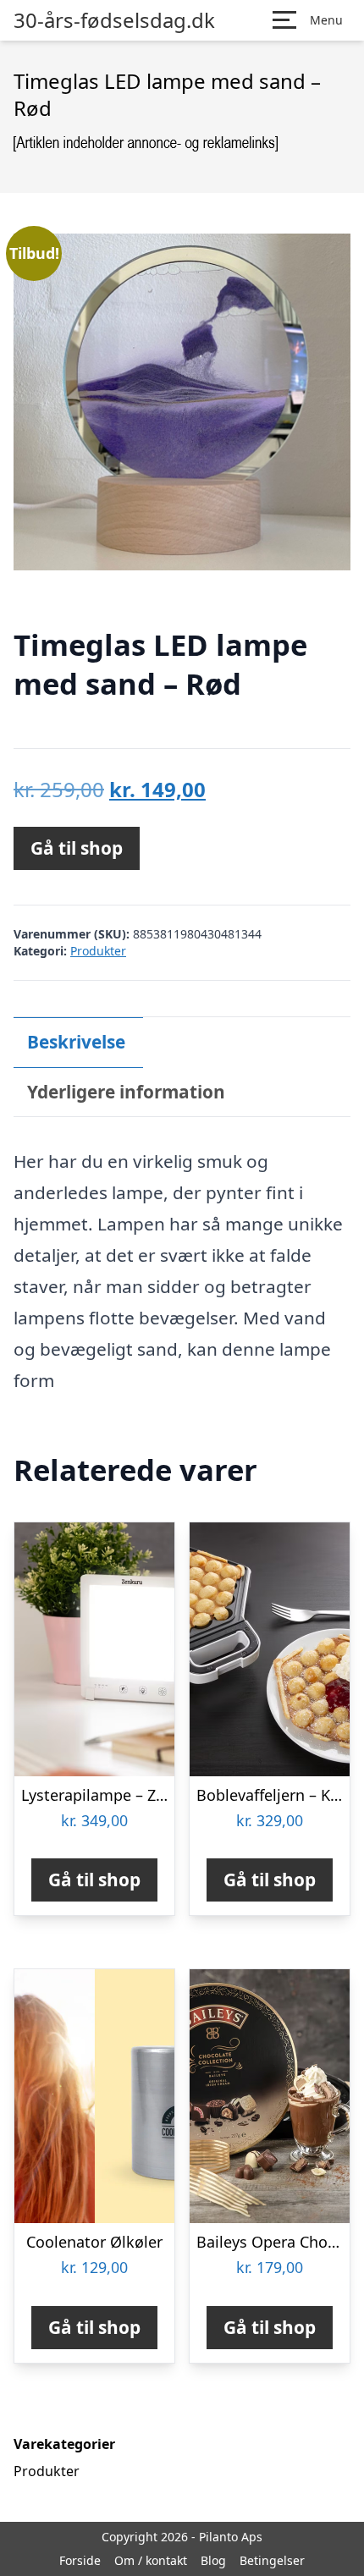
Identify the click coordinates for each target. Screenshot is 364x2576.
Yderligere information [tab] (126, 1092)
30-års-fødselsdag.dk (114, 20)
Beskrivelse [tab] (76, 1042)
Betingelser (272, 2560)
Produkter (98, 951)
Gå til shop (77, 848)
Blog (213, 2560)
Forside (80, 2560)
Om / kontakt (151, 2560)
